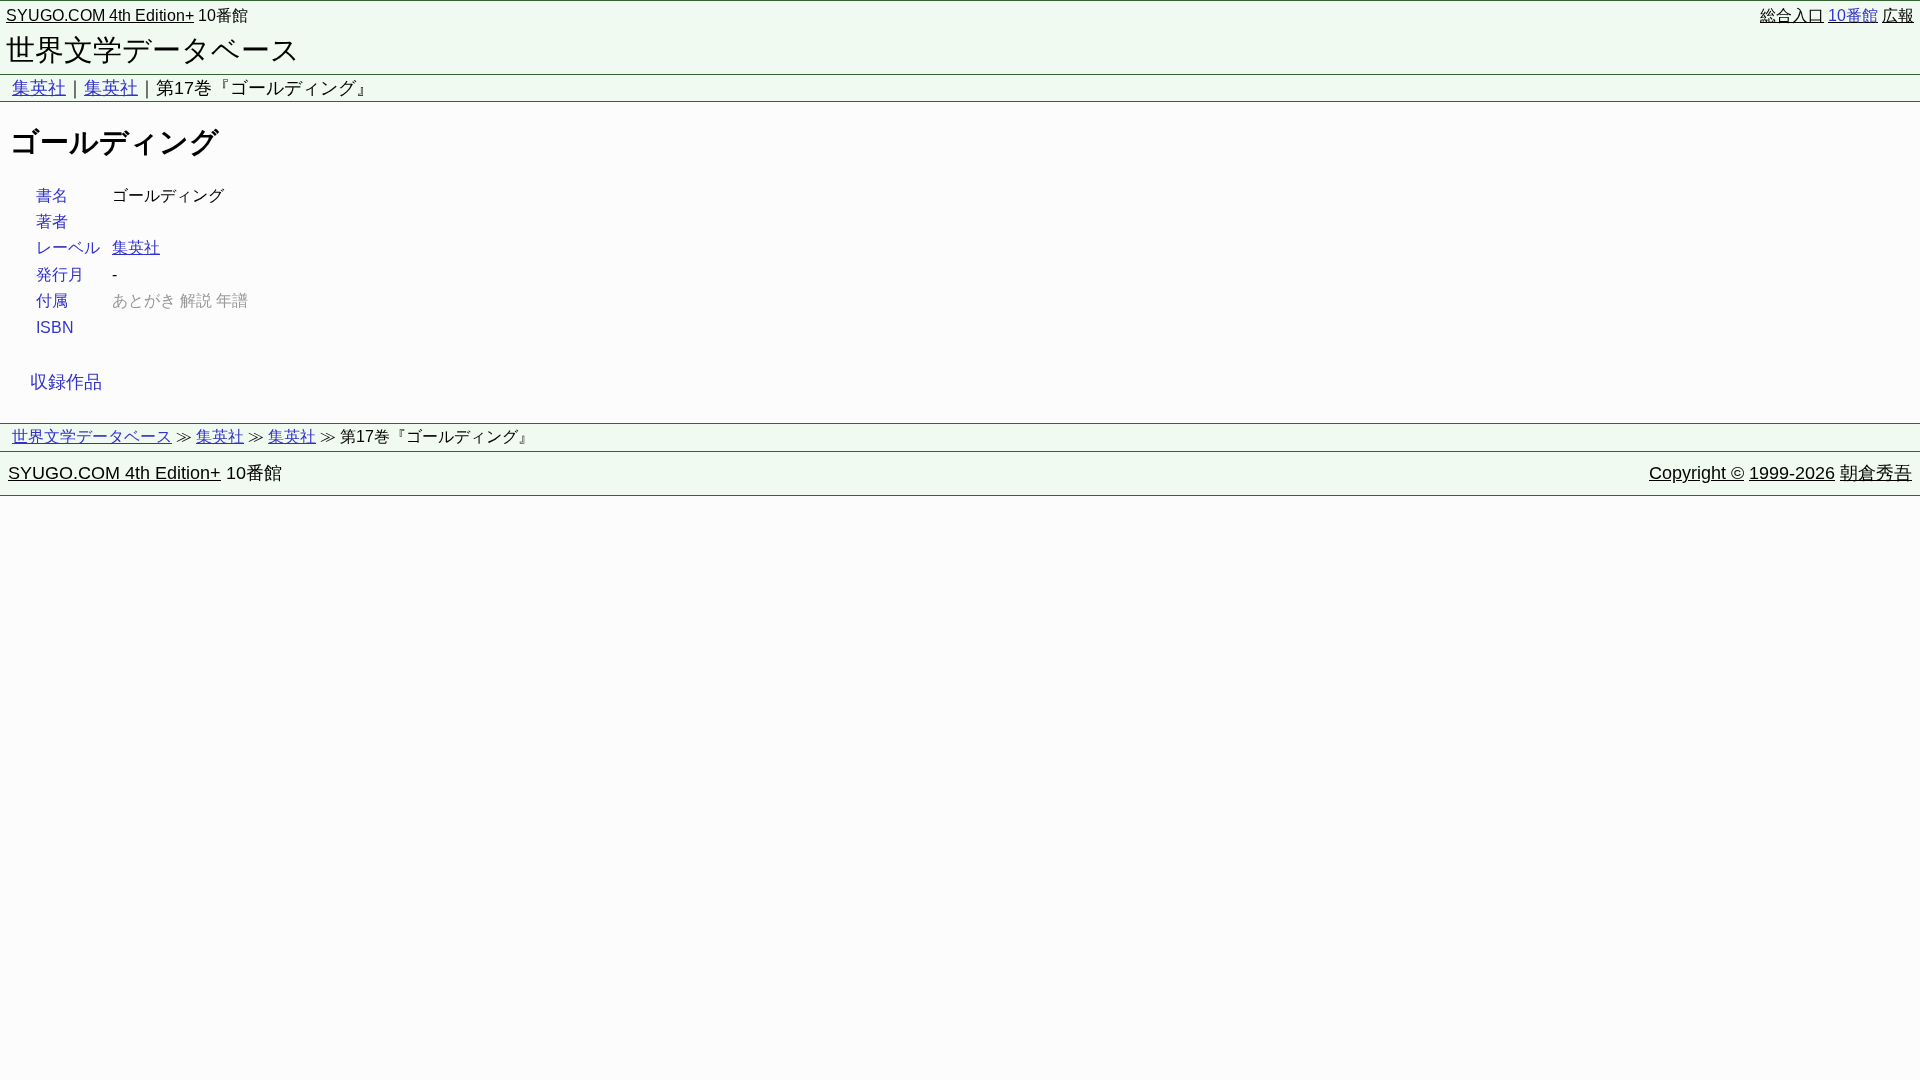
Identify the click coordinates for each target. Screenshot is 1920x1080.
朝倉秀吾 (1876, 473)
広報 (1898, 15)
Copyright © (1696, 473)
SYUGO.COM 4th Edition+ (100, 15)
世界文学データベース (153, 50)
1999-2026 (1792, 473)
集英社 (39, 88)
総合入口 (1792, 15)
